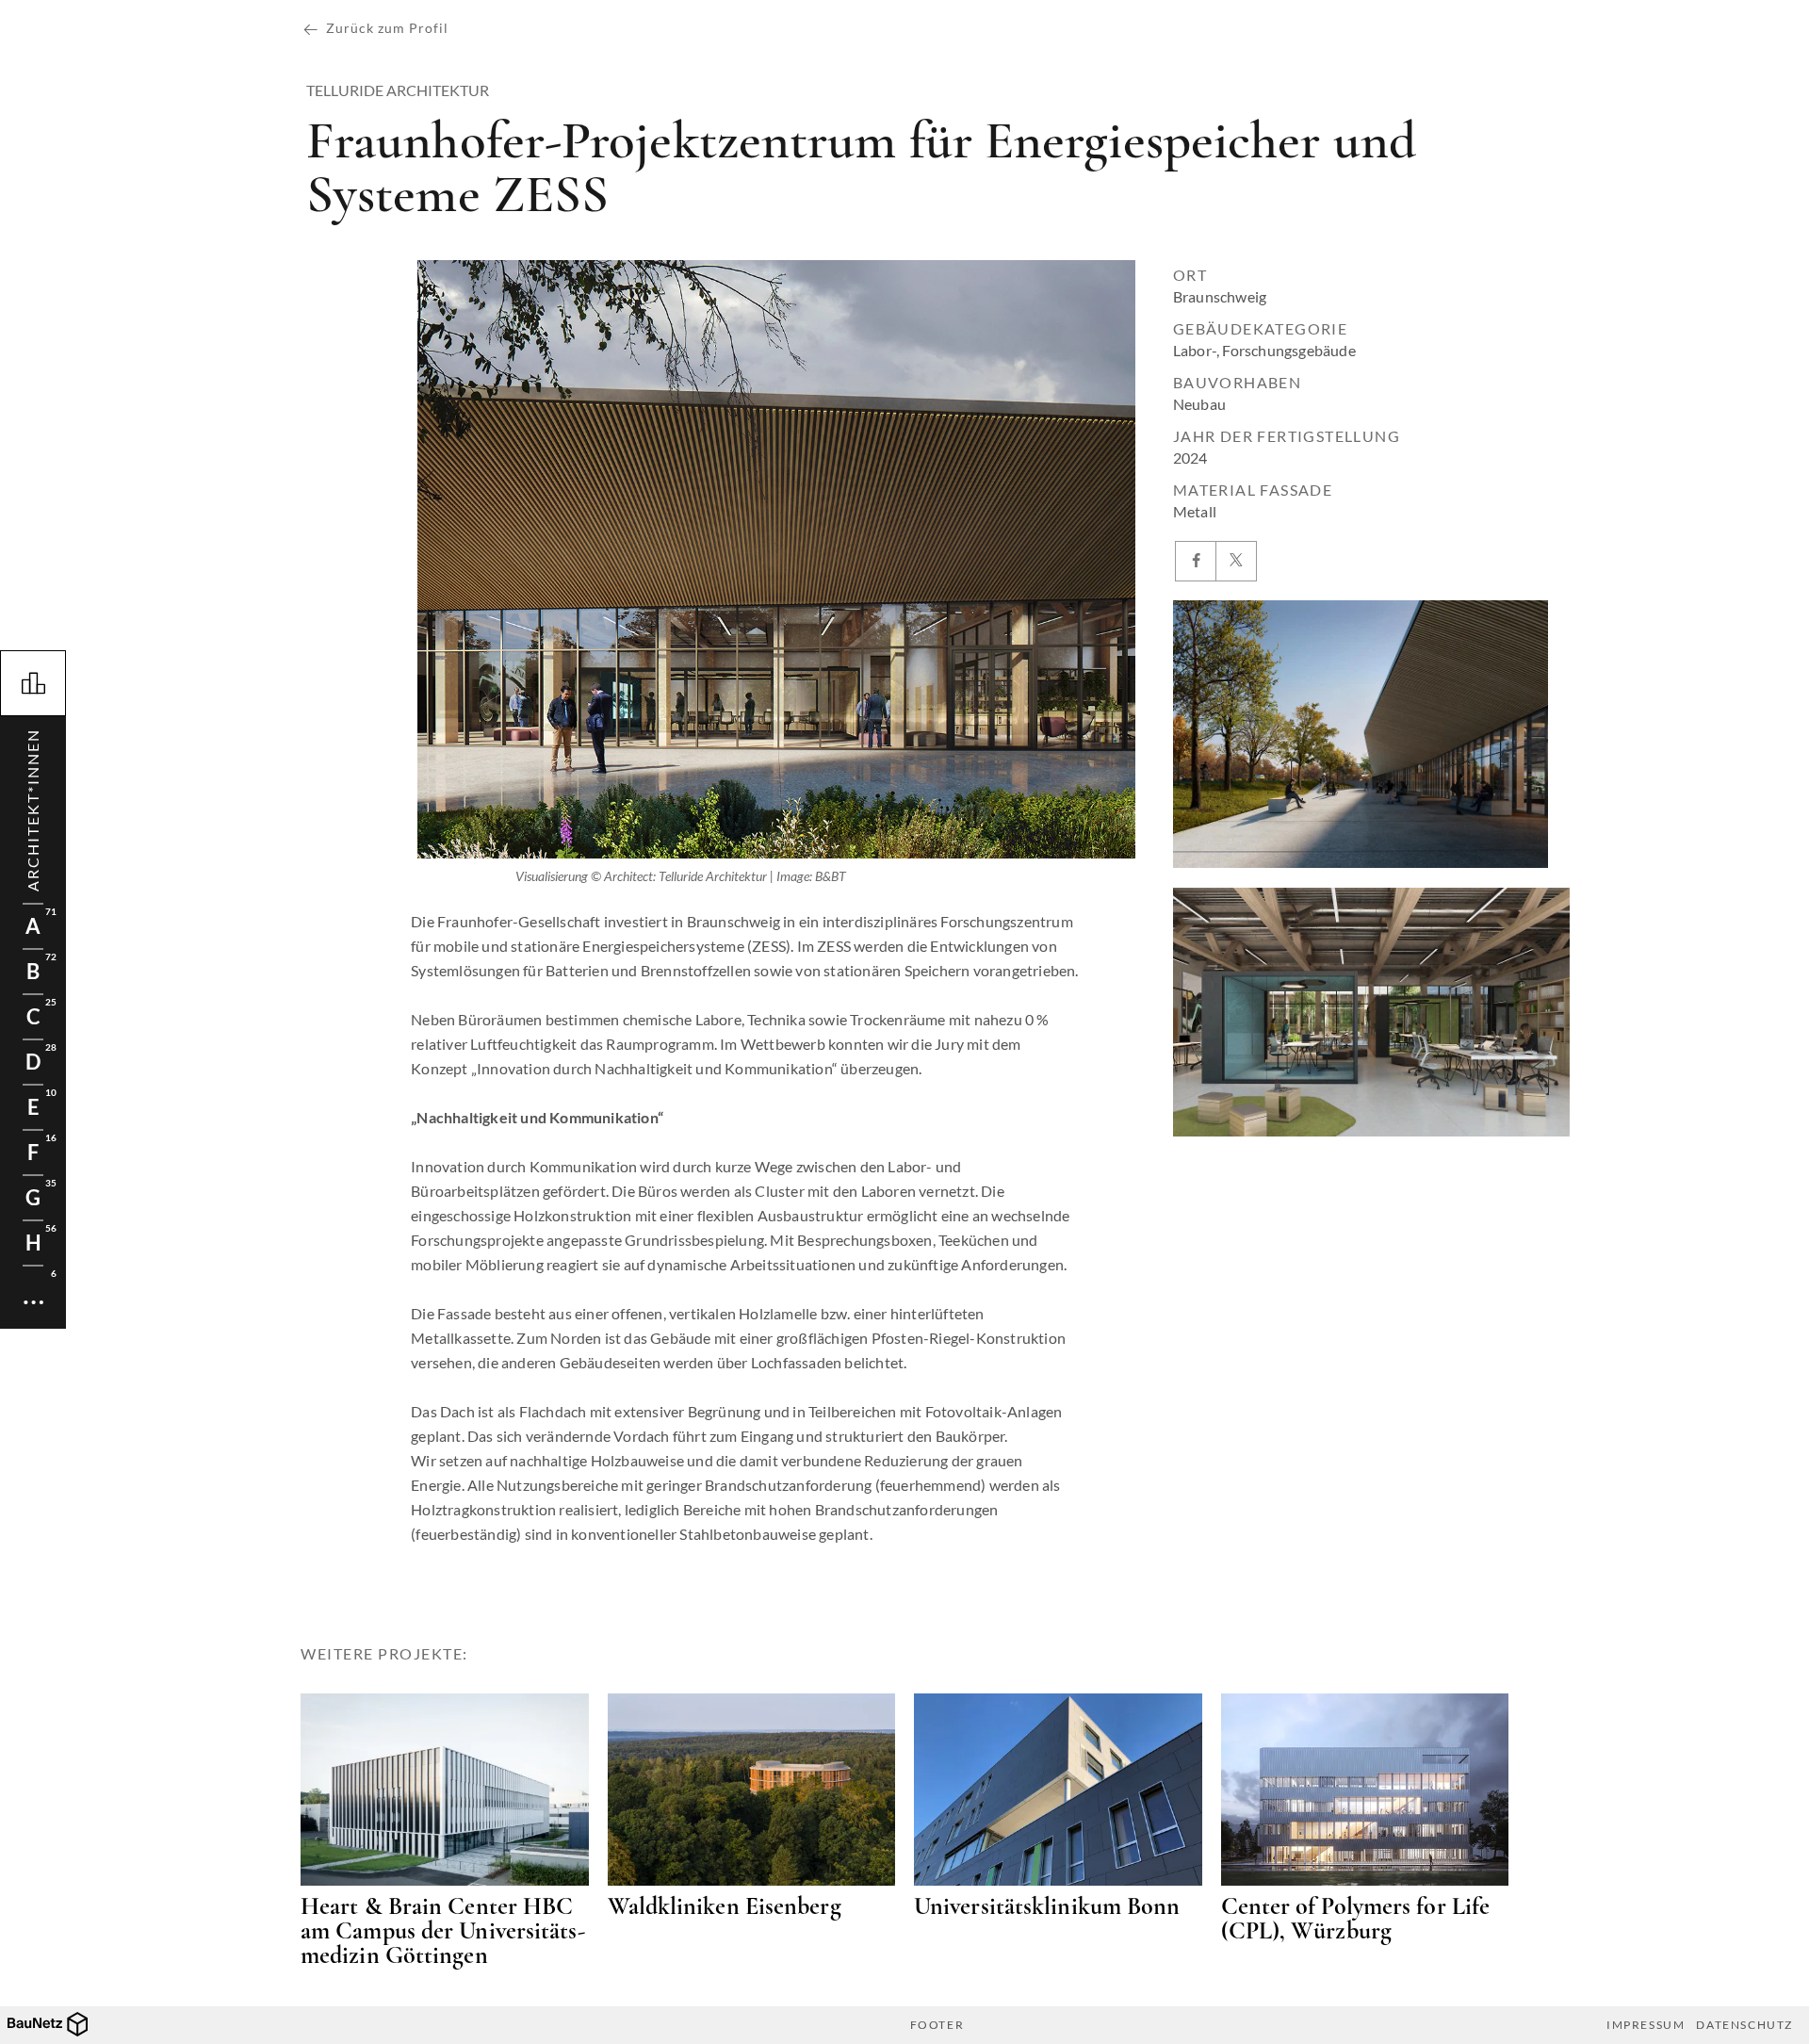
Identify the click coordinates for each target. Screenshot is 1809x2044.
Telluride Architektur (398, 90)
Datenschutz (1744, 2025)
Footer (937, 2025)
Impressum (1646, 2025)
